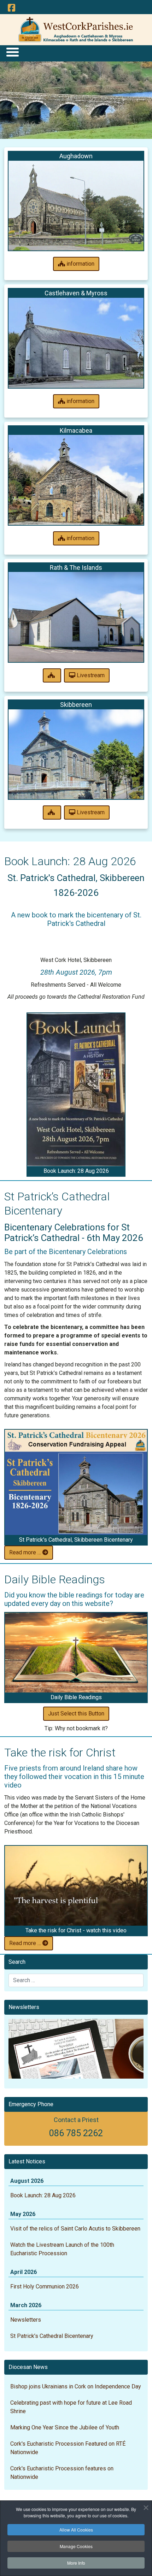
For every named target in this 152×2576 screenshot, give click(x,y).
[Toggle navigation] (12, 52)
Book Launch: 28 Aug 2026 (70, 861)
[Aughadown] (76, 206)
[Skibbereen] (76, 754)
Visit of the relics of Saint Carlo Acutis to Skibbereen (75, 2229)
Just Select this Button (76, 1714)
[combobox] (76, 1980)
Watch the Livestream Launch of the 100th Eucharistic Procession (62, 2249)
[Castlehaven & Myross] (76, 343)
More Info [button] (76, 2563)
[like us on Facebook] (11, 8)
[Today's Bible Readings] (76, 1653)
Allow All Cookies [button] (76, 2530)
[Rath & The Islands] (76, 617)
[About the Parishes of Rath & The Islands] (52, 675)
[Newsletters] (76, 2049)
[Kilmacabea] (76, 480)
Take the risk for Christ (60, 1753)
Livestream (90, 675)
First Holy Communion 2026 (45, 2287)
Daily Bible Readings (55, 1579)
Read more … (26, 1552)
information (80, 264)
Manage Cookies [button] (76, 2546)
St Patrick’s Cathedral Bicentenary (52, 2336)
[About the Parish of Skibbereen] (52, 813)
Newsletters (26, 2320)
